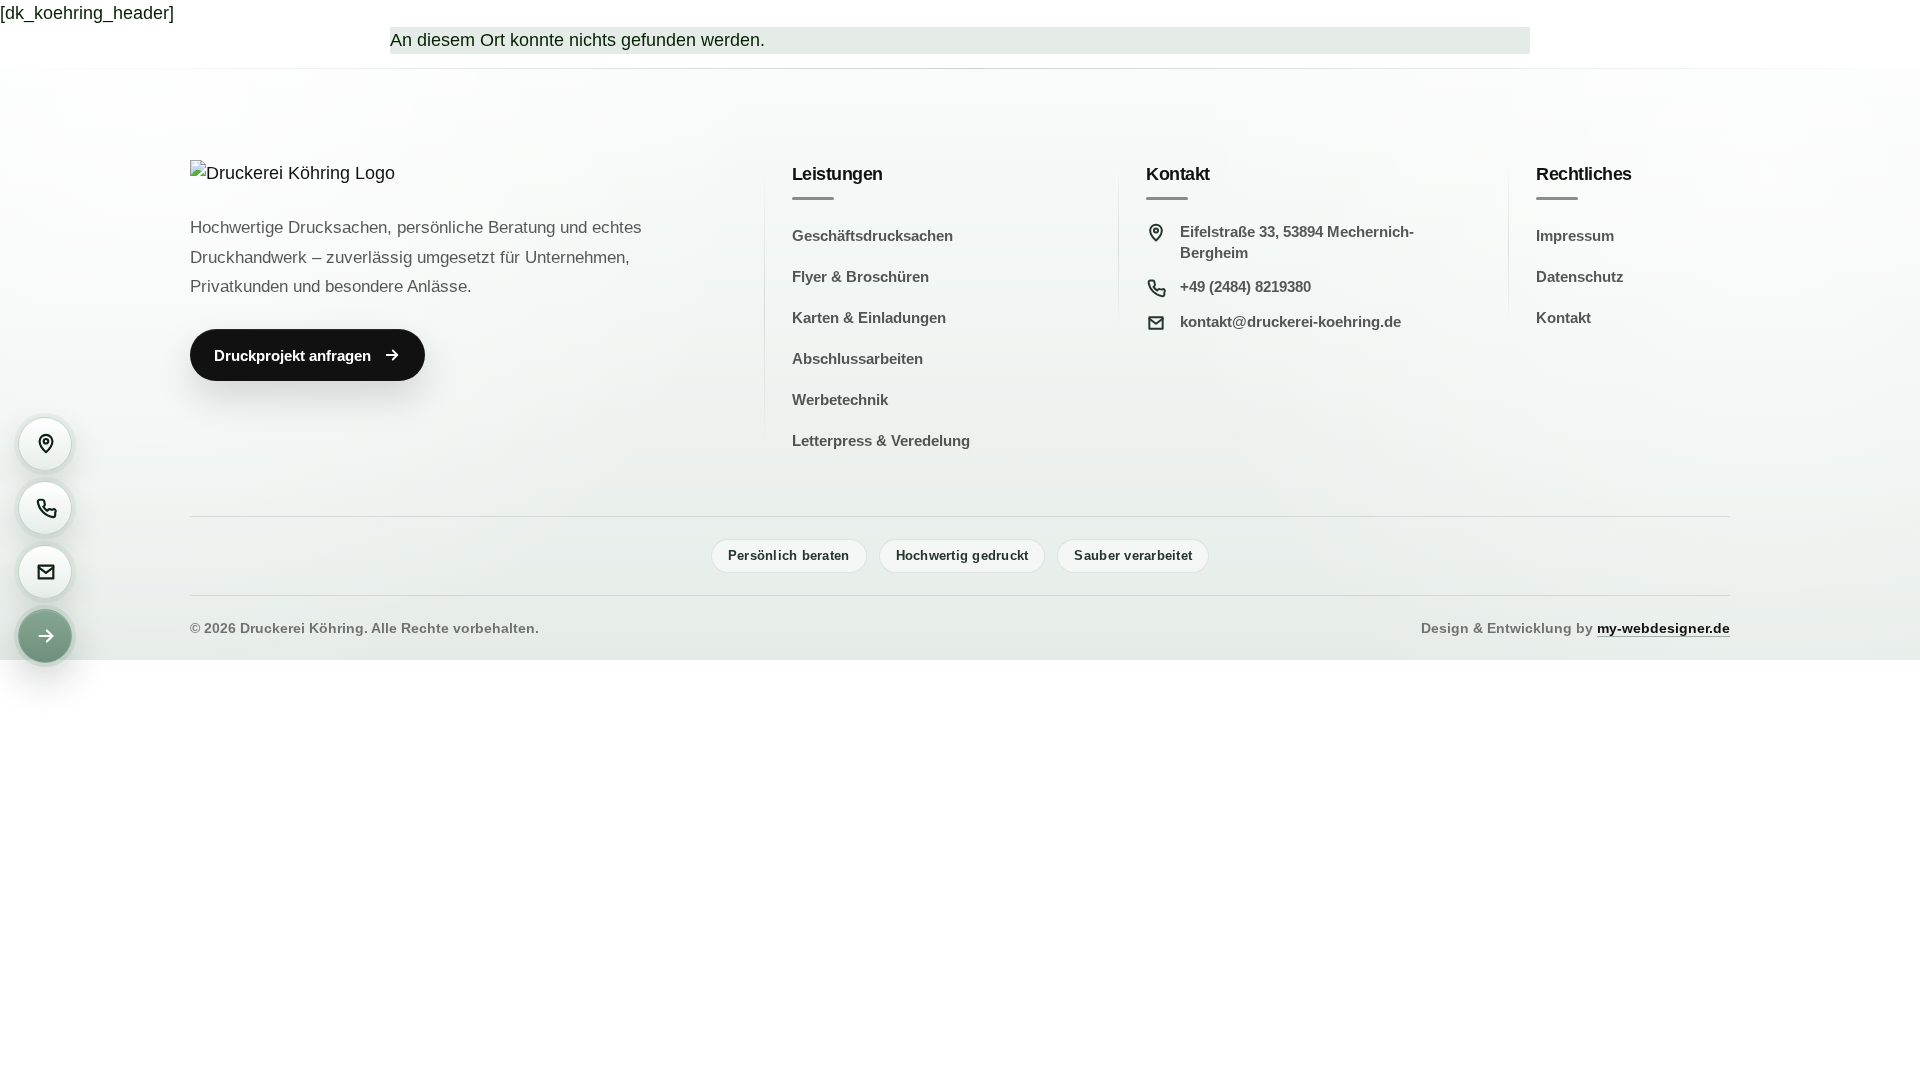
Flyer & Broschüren (860, 276)
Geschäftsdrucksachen (872, 235)
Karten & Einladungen (869, 317)
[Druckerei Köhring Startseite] (385, 173)
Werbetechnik (840, 399)
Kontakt (1563, 317)
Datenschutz (1580, 276)
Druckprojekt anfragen (292, 355)
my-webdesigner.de (1663, 628)
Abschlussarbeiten (857, 358)
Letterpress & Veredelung (881, 440)
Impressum (1575, 235)
